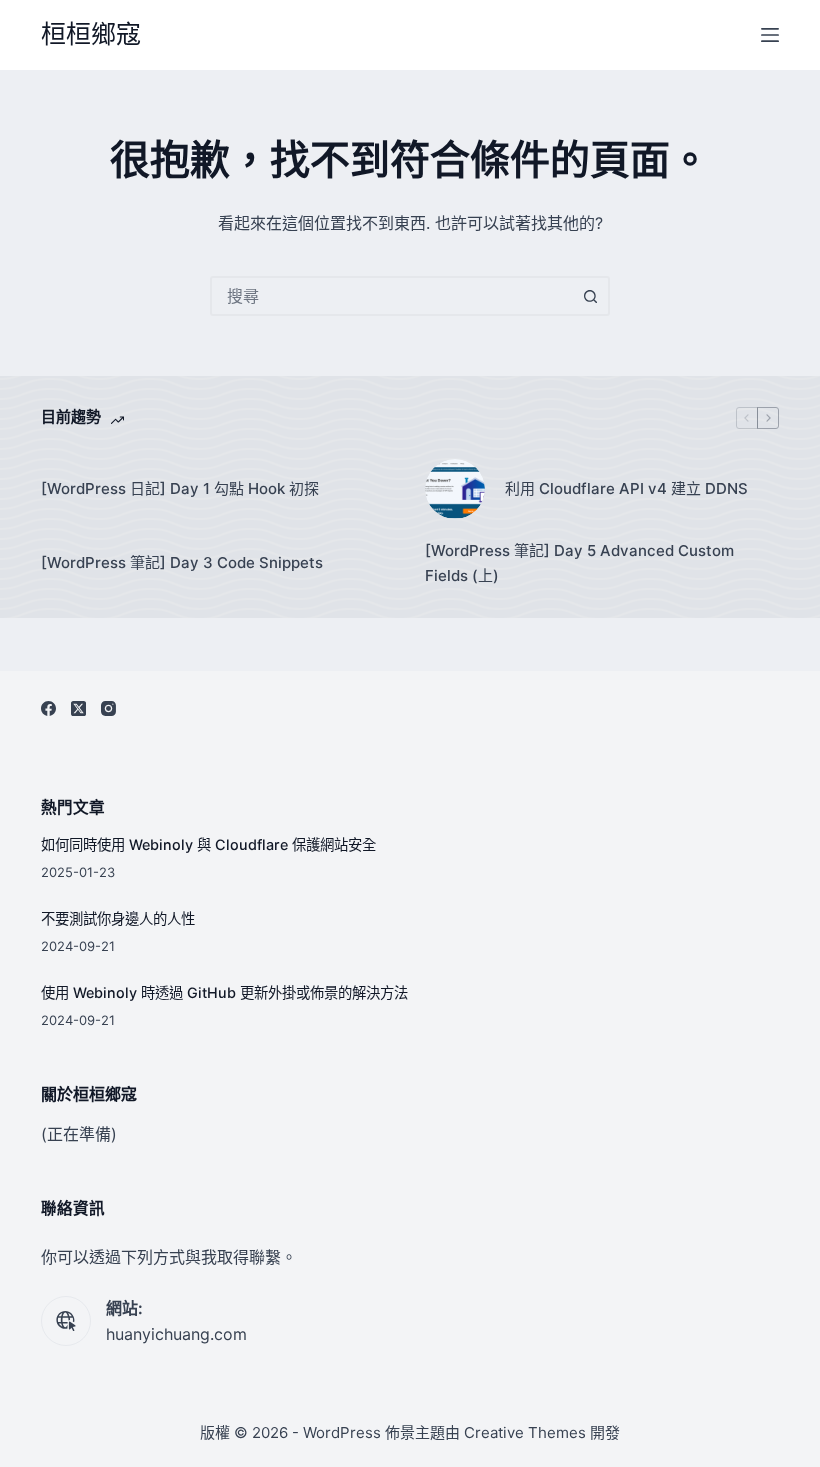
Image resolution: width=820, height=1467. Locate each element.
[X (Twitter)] (78, 708)
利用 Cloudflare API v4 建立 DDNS (626, 488)
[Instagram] (108, 708)
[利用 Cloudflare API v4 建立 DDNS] (455, 489)
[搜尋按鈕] (590, 296)
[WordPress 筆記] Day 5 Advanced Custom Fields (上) (579, 563)
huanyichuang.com (176, 1334)
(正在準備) (79, 1134)
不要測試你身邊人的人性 (118, 918)
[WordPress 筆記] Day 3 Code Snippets (182, 562)
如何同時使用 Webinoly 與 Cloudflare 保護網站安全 (208, 844)
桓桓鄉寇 (91, 34)
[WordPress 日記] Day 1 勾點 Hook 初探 (180, 488)
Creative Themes (525, 1432)
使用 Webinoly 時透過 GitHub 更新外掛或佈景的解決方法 (224, 992)
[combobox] (392, 296)
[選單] (770, 35)
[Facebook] (48, 708)
